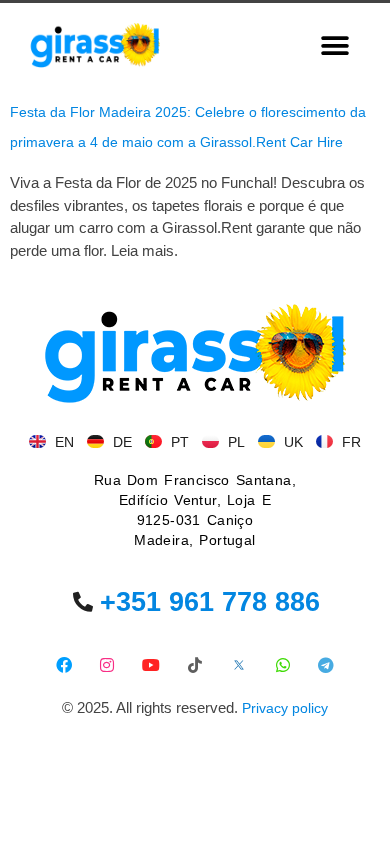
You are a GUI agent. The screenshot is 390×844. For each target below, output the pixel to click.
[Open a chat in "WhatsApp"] (282, 664)
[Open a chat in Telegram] (326, 664)
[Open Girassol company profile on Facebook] (63, 664)
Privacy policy (285, 708)
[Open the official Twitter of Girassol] (238, 664)
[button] (335, 45)
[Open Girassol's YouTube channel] (151, 664)
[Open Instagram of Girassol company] (107, 664)
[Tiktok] (195, 664)
